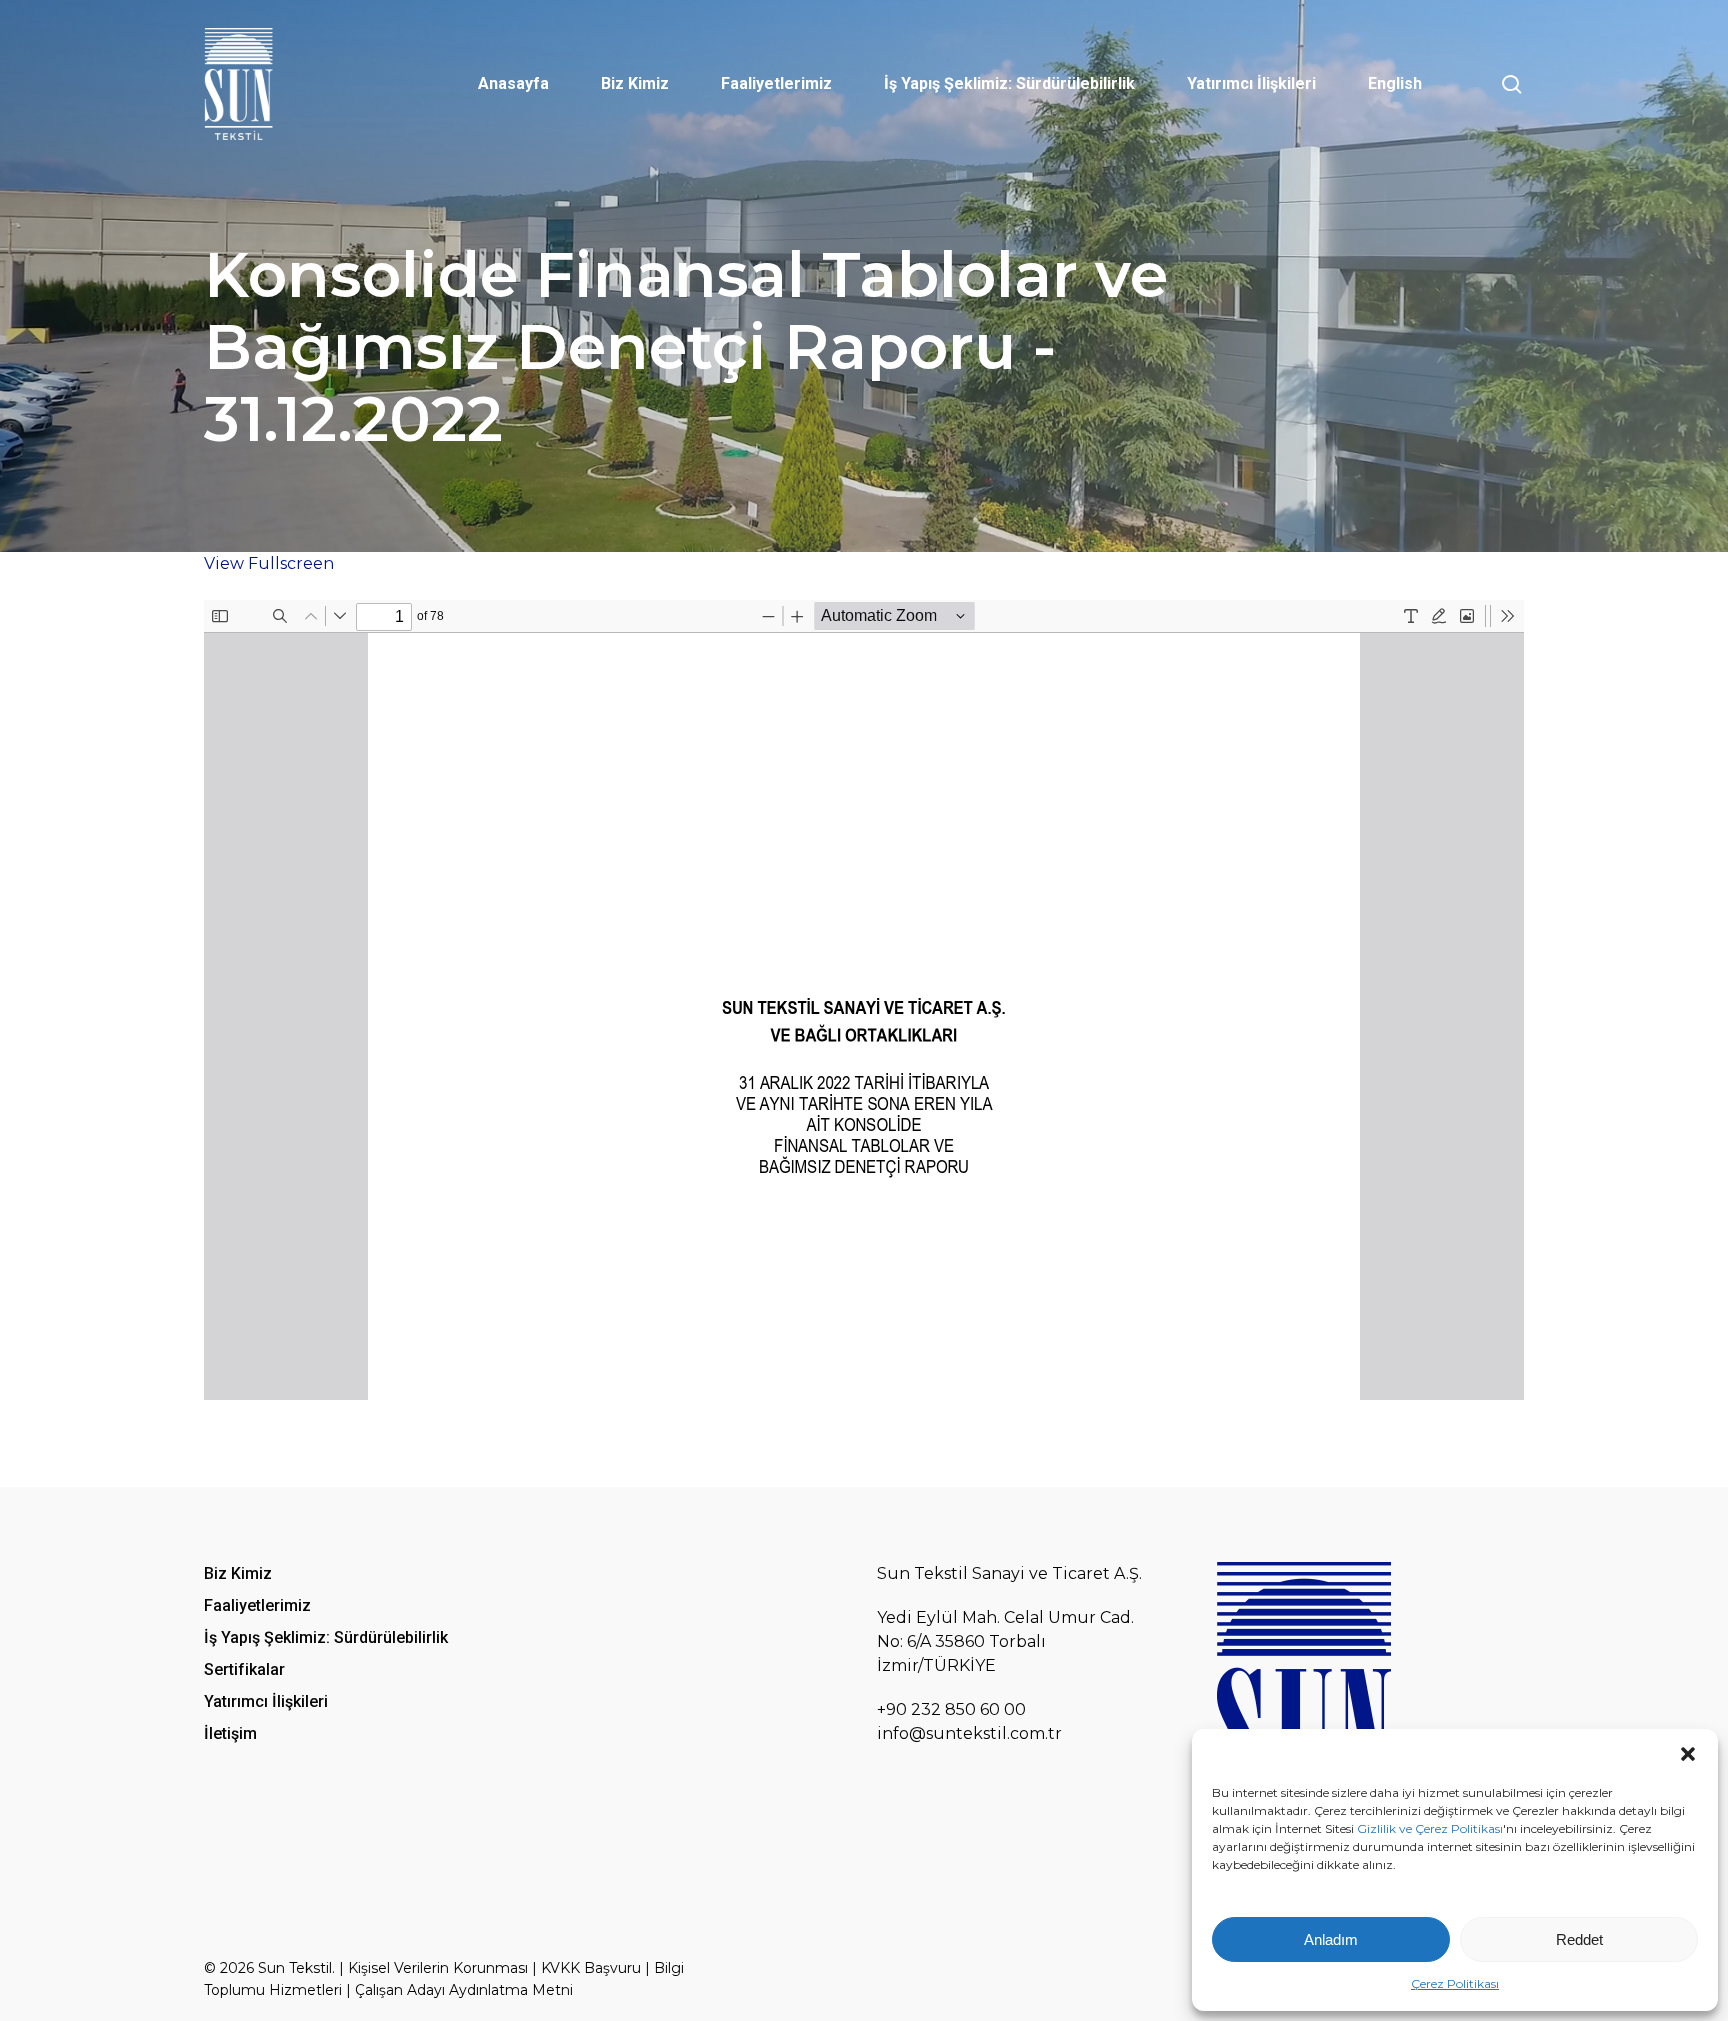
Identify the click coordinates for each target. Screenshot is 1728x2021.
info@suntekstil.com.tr (969, 1733)
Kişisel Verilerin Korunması (438, 1968)
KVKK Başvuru (591, 1968)
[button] (1688, 1754)
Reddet (1579, 1939)
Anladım (1331, 1939)
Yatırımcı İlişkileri (266, 1701)
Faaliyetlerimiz (257, 1605)
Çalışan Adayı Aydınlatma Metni (464, 1990)
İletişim (230, 1733)
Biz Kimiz (238, 1573)
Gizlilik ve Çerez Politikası (1430, 1828)
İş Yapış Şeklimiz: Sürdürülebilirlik (326, 1637)
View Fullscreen (269, 563)
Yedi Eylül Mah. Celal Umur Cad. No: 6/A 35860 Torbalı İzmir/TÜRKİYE (1005, 1641)
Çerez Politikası (1455, 1983)
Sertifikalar (244, 1669)
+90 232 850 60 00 (951, 1709)
